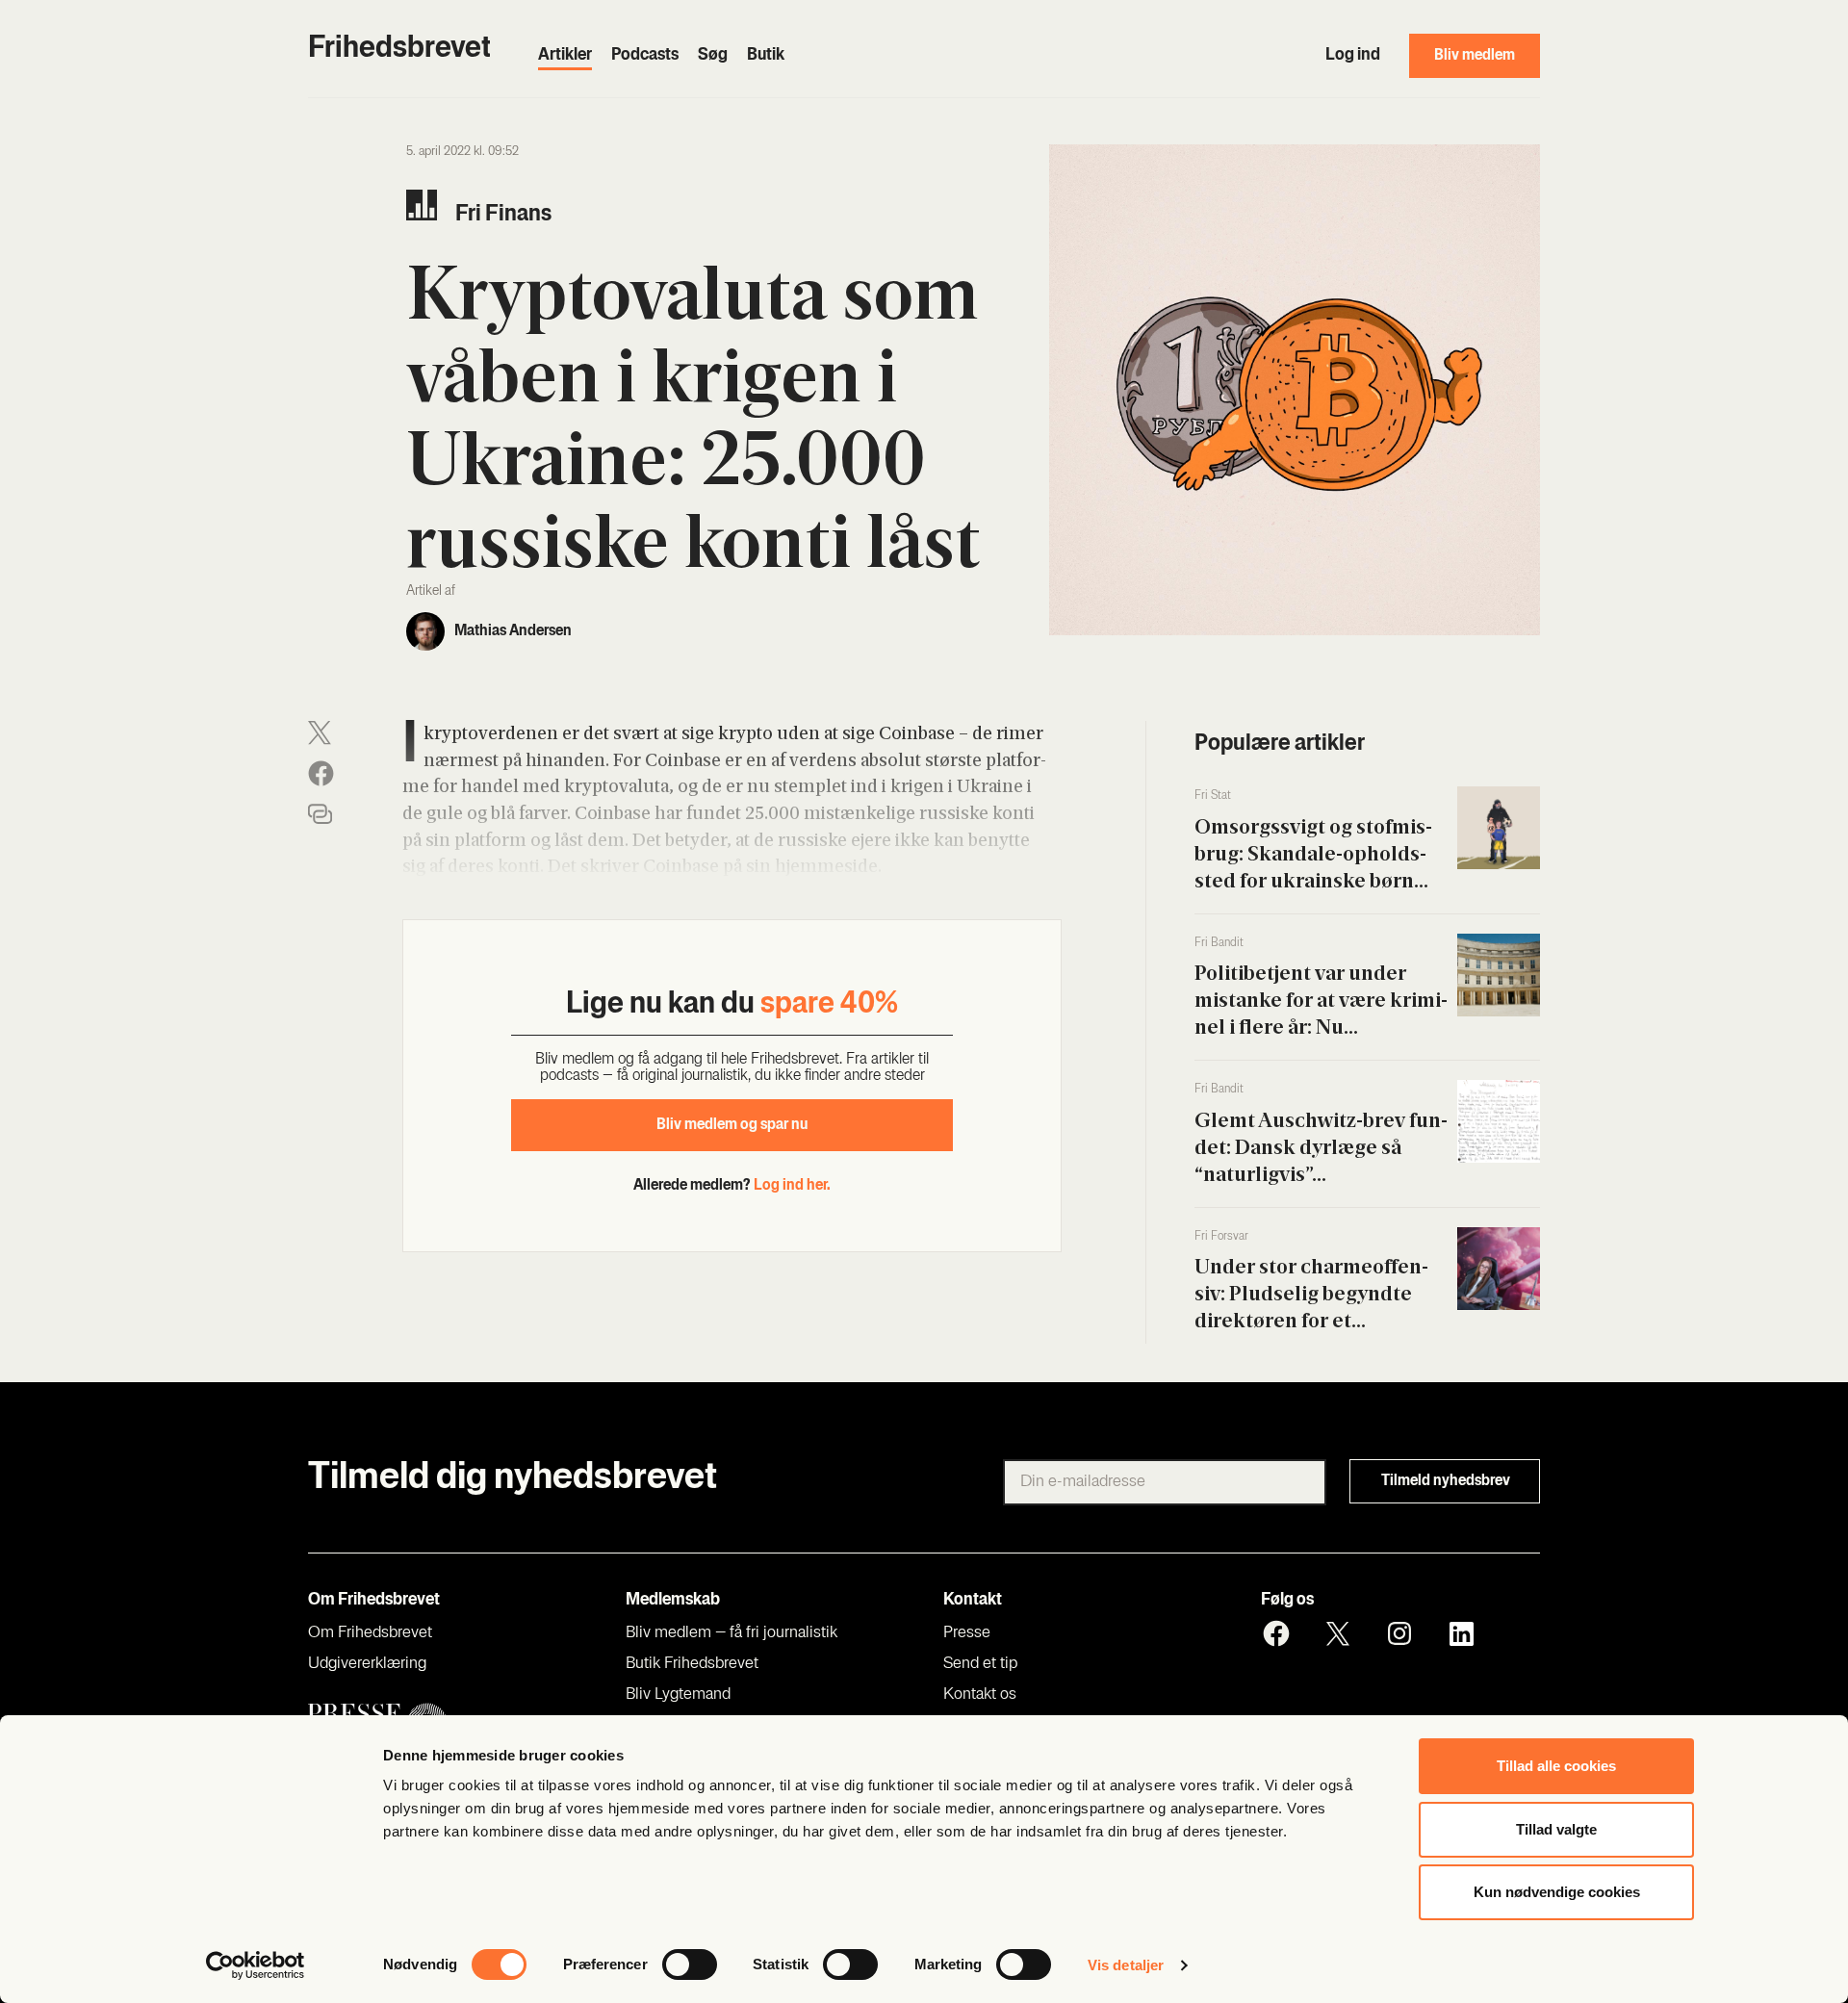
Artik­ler (565, 56)
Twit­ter (1338, 1633)
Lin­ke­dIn (1461, 1633)
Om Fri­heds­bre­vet (370, 1633)
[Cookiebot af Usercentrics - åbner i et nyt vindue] (256, 1965)
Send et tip (980, 1664)
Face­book (1276, 1633)
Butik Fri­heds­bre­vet (692, 1664)
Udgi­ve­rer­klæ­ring (367, 1664)
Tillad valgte (1556, 1829)
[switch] (690, 1964)
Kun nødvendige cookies (1557, 1892)
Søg (713, 56)
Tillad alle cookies (1556, 1766)
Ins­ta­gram (1399, 1633)
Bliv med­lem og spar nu (732, 1125)
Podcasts (645, 56)
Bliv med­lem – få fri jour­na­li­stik (731, 1633)
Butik (766, 56)
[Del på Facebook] (321, 773)
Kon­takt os (980, 1695)
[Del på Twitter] (320, 733)
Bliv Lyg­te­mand (678, 1695)
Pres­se (967, 1633)
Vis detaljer (1126, 1965)
